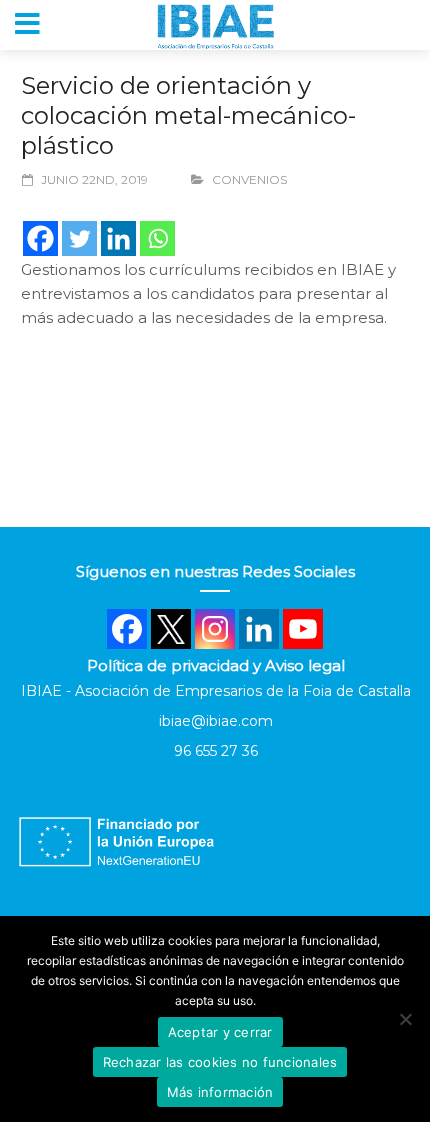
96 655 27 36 (216, 751)
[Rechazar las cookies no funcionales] (405, 1019)
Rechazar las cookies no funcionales (220, 1062)
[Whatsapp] (157, 238)
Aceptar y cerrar (220, 1032)
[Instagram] (215, 629)
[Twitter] (79, 238)
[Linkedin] (118, 238)
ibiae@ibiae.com (216, 721)
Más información (220, 1092)
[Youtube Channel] (303, 629)
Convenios (249, 179)
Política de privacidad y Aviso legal (216, 665)
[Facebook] (40, 238)
